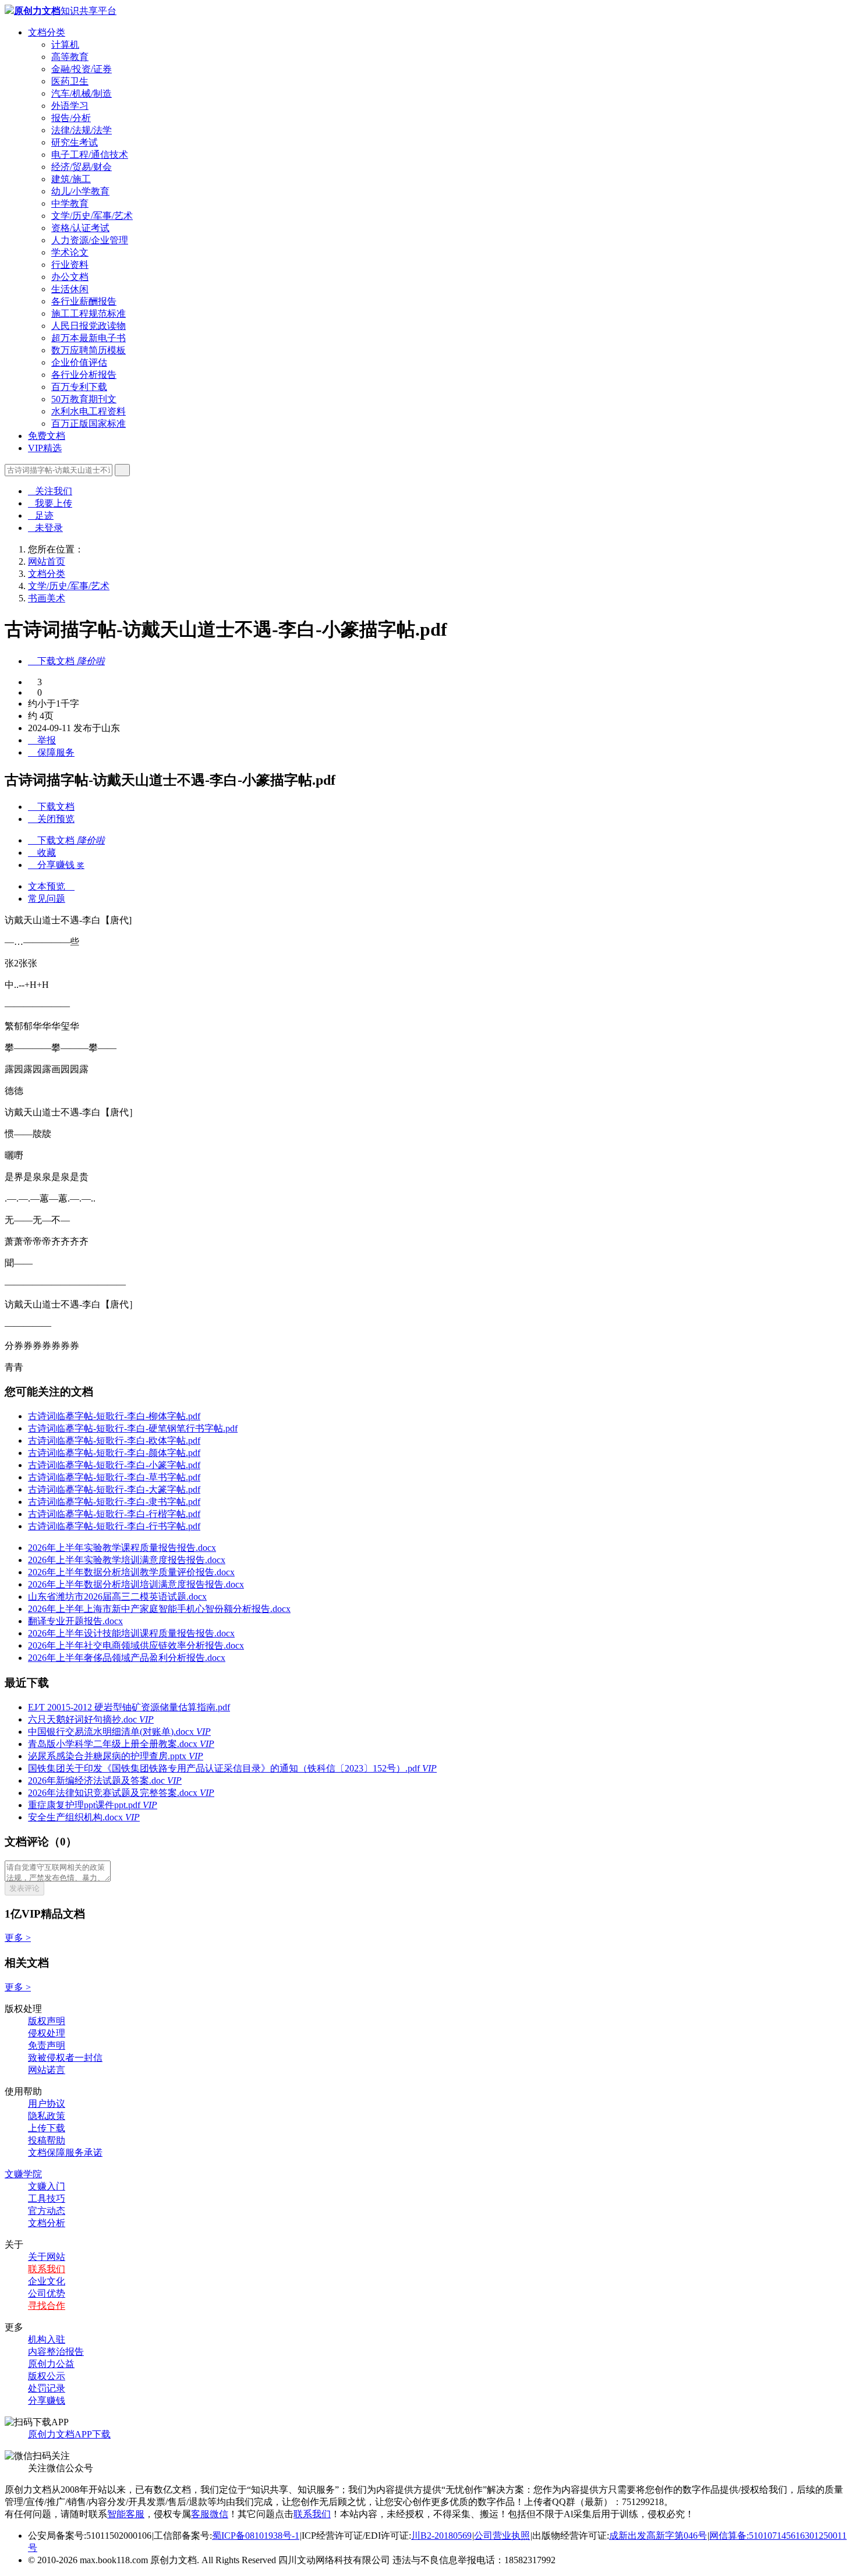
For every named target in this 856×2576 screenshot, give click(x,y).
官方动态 (47, 2211)
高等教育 (70, 57)
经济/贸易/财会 (82, 167)
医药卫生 (70, 81)
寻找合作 (47, 2306)
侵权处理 (47, 2033)
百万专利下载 (79, 387)
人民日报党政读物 (89, 326)
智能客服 (126, 2514)
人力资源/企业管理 (90, 240)
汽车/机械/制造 (82, 93)
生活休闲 (70, 289)
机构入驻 (47, 2339)
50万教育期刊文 (84, 399)
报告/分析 (71, 118)
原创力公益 (51, 2364)
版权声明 (47, 2021)
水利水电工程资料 (89, 411)
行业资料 (70, 265)
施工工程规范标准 (89, 313)
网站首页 (47, 561)
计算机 (65, 45)
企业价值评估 (79, 362)
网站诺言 (47, 2070)
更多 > (18, 1938)
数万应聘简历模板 (89, 350)
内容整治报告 (56, 2352)
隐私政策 (47, 2116)
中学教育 (70, 203)
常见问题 (47, 899)
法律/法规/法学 (82, 130)
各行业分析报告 (84, 375)
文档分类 (47, 32)
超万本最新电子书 (89, 338)
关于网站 (47, 2257)
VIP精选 (45, 448)
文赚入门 (47, 2186)
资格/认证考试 (80, 228)
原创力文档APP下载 (69, 2434)
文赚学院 (23, 2174)
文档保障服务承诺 (65, 2152)
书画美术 (47, 598)
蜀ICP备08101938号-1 (256, 2536)
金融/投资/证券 (82, 69)
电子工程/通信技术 (90, 155)
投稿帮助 (47, 2140)
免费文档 (47, 436)
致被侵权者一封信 (65, 2058)
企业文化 (47, 2281)
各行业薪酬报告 (84, 301)
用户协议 (47, 2104)
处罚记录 (47, 2388)
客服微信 (210, 2514)
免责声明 (47, 2045)
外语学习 (70, 106)
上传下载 (47, 2128)
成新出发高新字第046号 (658, 2536)
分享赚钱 (47, 2400)
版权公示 (47, 2376)
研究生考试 (75, 142)
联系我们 (47, 2269)
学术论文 (70, 252)
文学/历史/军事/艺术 (92, 216)
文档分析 (47, 2223)
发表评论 (24, 1888)
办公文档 (70, 277)
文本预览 (51, 886)
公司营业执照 (502, 2536)
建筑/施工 (71, 179)
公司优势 (47, 2293)
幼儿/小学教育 (80, 191)
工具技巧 (47, 2198)
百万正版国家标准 (89, 424)
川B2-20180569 (441, 2536)
